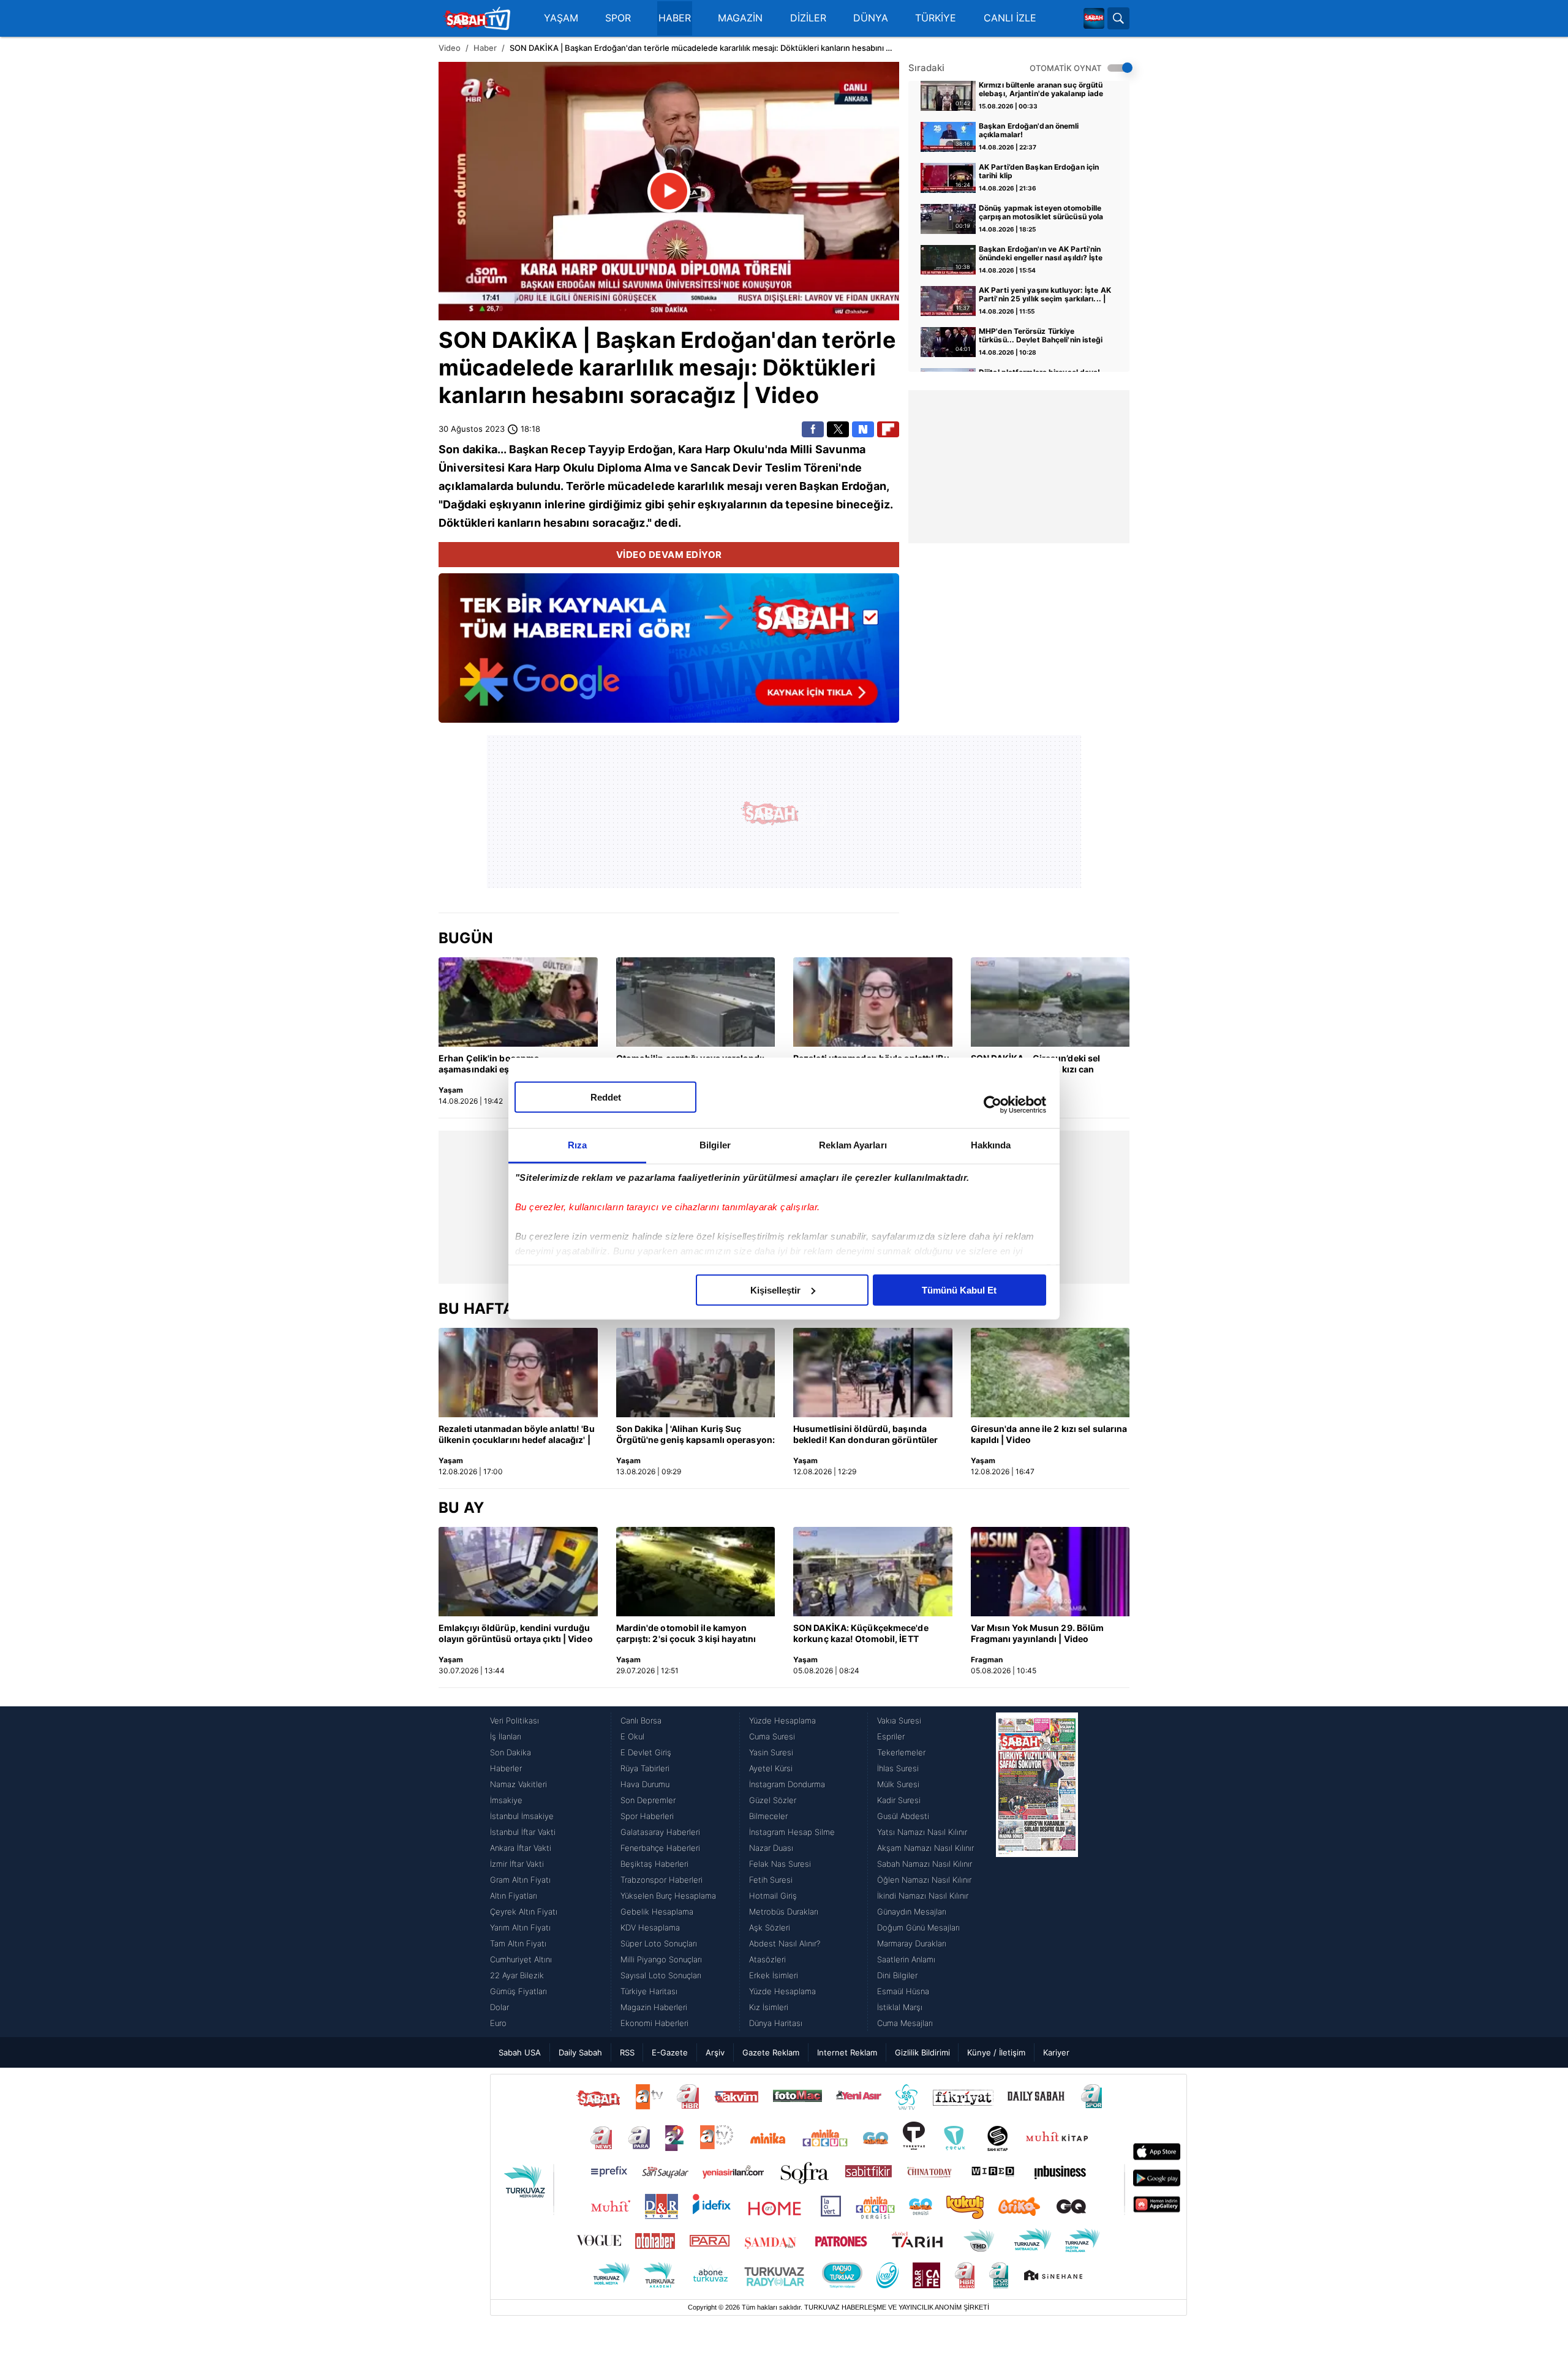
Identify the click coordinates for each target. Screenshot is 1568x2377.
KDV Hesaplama (650, 1927)
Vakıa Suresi (899, 1720)
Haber (485, 48)
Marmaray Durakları (912, 1943)
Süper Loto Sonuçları (659, 1943)
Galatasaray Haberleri (660, 1832)
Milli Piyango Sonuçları (661, 1959)
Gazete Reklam (771, 2052)
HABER (675, 18)
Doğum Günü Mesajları (918, 1927)
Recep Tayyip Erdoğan (612, 449)
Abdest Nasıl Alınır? (785, 1943)
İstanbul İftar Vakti (523, 1832)
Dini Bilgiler (897, 1975)
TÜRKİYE (936, 18)
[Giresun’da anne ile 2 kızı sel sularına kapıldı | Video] (1050, 1373)
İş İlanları (506, 1736)
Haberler (506, 1768)
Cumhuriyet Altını (521, 1959)
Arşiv (715, 2052)
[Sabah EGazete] (1037, 1872)
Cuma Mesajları (905, 2023)
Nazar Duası (771, 1848)
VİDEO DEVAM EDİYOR (669, 555)
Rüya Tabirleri (645, 1768)
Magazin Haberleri (654, 2007)
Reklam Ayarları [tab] (853, 1144)
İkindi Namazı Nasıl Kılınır (923, 1896)
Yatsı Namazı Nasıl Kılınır (922, 1832)
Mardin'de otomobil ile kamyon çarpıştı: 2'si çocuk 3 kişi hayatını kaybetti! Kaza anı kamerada (686, 1634)
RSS (627, 2052)
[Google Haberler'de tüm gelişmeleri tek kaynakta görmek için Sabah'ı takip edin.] (669, 654)
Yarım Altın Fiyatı (520, 1927)
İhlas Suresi (898, 1768)
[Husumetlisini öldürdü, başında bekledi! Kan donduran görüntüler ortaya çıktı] (873, 1373)
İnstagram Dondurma (787, 1784)
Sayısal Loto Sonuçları (661, 1975)
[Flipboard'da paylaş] (888, 429)
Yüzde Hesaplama (782, 1720)
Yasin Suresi (771, 1752)
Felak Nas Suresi (780, 1864)
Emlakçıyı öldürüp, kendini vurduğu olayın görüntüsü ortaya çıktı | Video (516, 1633)
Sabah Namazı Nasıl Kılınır (925, 1864)
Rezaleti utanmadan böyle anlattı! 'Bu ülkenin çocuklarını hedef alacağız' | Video (517, 1435)
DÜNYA (871, 18)
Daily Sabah (580, 2052)
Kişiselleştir (775, 1290)
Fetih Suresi (771, 1880)
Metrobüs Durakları (784, 1912)
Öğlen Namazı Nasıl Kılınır (924, 1880)
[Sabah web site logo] (1094, 18)
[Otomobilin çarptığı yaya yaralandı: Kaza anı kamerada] (696, 1002)
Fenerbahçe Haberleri (660, 1848)
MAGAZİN (740, 18)
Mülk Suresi (898, 1784)
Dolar (499, 2007)
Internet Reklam (847, 2052)
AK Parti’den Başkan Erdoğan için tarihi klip (1039, 171)
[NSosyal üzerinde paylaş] (863, 429)
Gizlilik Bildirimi (922, 2052)
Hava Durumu (645, 1784)
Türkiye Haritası (649, 1991)
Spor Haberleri (647, 1816)
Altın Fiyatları (514, 1896)
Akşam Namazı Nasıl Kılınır (925, 1848)
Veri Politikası (514, 1720)
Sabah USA (520, 2052)
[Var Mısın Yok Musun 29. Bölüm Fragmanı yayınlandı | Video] (1050, 1572)
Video (450, 48)
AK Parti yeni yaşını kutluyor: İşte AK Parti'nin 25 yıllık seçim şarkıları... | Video (1045, 295)
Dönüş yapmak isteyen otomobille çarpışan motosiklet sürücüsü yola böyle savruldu (1041, 213)
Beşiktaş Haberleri (654, 1864)
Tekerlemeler (901, 1752)
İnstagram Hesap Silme (792, 1832)
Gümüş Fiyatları (518, 1991)
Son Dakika (511, 1752)
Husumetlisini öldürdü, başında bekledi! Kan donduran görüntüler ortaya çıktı (865, 1435)
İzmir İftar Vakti (517, 1864)
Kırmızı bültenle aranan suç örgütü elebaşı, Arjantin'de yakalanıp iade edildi (1041, 90)
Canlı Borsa (641, 1720)
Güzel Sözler (773, 1800)
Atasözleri (767, 1959)
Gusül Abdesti (903, 1816)
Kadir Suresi (899, 1800)
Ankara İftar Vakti (521, 1848)
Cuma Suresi (772, 1736)
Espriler (891, 1736)
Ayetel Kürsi (771, 1768)
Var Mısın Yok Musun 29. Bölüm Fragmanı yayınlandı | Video (1038, 1633)
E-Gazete (670, 2052)
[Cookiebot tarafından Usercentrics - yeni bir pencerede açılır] (993, 1105)
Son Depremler (648, 1800)
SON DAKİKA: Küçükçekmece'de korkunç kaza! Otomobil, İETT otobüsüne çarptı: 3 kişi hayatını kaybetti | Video (861, 1634)
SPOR (618, 18)
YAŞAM (561, 18)
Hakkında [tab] (991, 1144)
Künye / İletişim (996, 2052)
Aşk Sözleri (770, 1927)
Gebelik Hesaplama (657, 1912)
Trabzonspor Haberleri (661, 1880)
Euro (498, 2023)
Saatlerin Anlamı (906, 1959)
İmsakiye (506, 1800)
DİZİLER (808, 18)
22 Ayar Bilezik (517, 1975)
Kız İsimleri (769, 2007)
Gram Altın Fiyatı (520, 1880)
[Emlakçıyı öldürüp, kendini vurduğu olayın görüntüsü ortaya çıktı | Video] (518, 1572)
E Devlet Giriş (646, 1752)
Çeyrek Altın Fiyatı (524, 1912)
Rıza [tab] (577, 1144)
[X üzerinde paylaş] (838, 429)
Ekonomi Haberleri (654, 2023)
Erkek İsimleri (774, 1975)
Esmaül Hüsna (903, 1991)
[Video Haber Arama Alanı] (1118, 18)
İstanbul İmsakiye (522, 1816)
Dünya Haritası (776, 2023)
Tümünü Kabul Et (959, 1290)
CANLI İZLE (1010, 18)
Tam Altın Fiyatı (518, 1943)
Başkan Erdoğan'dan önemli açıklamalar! (1029, 130)
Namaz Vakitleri (518, 1784)
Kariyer (1056, 2052)
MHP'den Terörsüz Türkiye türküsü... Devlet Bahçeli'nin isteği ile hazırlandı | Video (1041, 336)
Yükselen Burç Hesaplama (668, 1896)
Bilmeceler (768, 1816)
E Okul (632, 1736)
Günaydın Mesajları (912, 1912)
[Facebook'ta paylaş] (813, 429)
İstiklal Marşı (900, 2007)
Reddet (606, 1097)
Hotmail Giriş (773, 1896)
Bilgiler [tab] (715, 1144)
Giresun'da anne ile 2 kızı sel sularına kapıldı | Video (1049, 1434)
